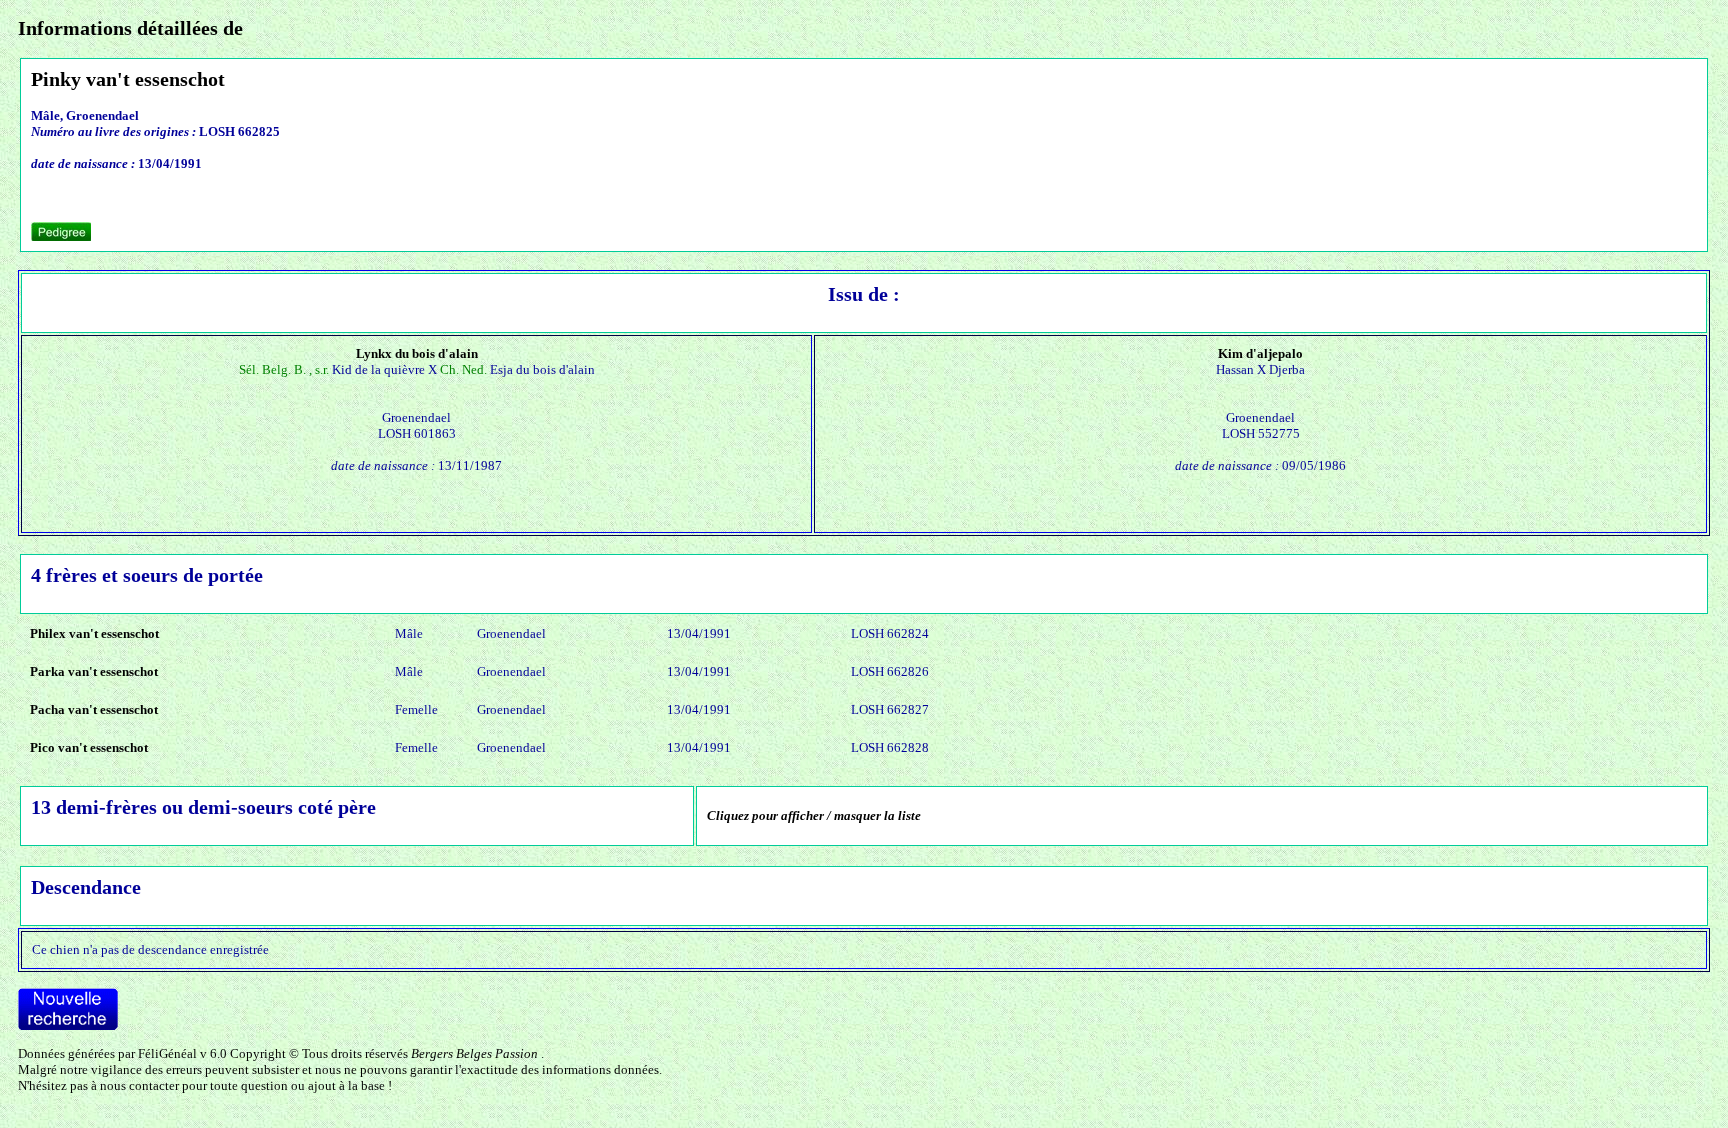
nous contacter (139, 1085)
